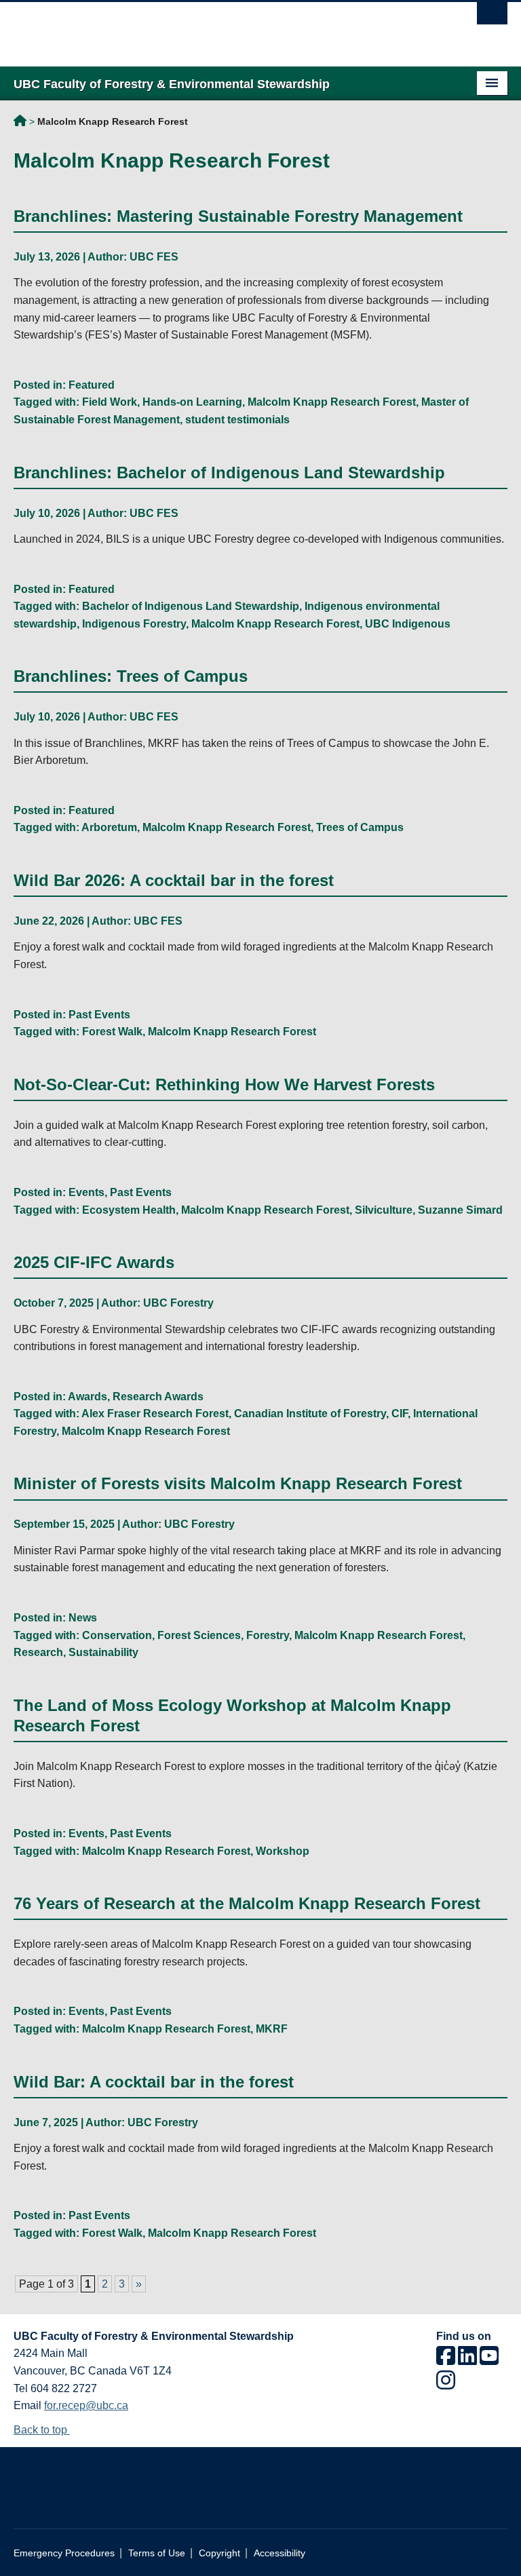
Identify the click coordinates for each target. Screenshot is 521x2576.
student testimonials (237, 420)
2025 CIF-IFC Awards (94, 1262)
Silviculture (384, 1210)
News (83, 1618)
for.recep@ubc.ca (86, 2405)
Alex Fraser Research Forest (155, 1414)
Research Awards (158, 1397)
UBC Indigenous (408, 624)
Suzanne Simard (460, 1210)
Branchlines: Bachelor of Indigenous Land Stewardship (229, 473)
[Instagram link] (446, 2384)
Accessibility (279, 2553)
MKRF (272, 2029)
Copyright (219, 2553)
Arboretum (109, 827)
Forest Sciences (199, 1635)
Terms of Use (157, 2553)
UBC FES (154, 257)
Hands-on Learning (192, 402)
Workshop (283, 1851)
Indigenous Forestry (134, 624)
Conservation (117, 1635)
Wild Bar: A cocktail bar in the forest (154, 2082)
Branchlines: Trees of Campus (131, 676)
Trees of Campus (360, 827)
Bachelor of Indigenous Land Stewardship (191, 606)
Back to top (42, 2430)
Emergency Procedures (64, 2553)
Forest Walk (112, 1032)
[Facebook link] (446, 2360)
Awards (88, 1397)
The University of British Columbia (224, 28)
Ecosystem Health (129, 1210)
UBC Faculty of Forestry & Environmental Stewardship (20, 123)
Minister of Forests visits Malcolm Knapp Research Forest (238, 1483)
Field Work (110, 402)
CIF (400, 1414)
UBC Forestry (178, 1303)
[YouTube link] (489, 2360)
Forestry (268, 1635)
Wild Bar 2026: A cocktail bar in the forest (174, 880)
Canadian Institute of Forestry (310, 1414)
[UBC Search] (492, 17)
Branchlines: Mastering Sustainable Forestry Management (238, 216)
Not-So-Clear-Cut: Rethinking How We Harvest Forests (224, 1084)
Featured (92, 385)
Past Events (99, 1015)
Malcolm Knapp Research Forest (332, 402)
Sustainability (103, 1652)
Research (38, 1652)
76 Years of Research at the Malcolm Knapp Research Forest (247, 1903)
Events (86, 1192)
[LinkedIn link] (467, 2360)
